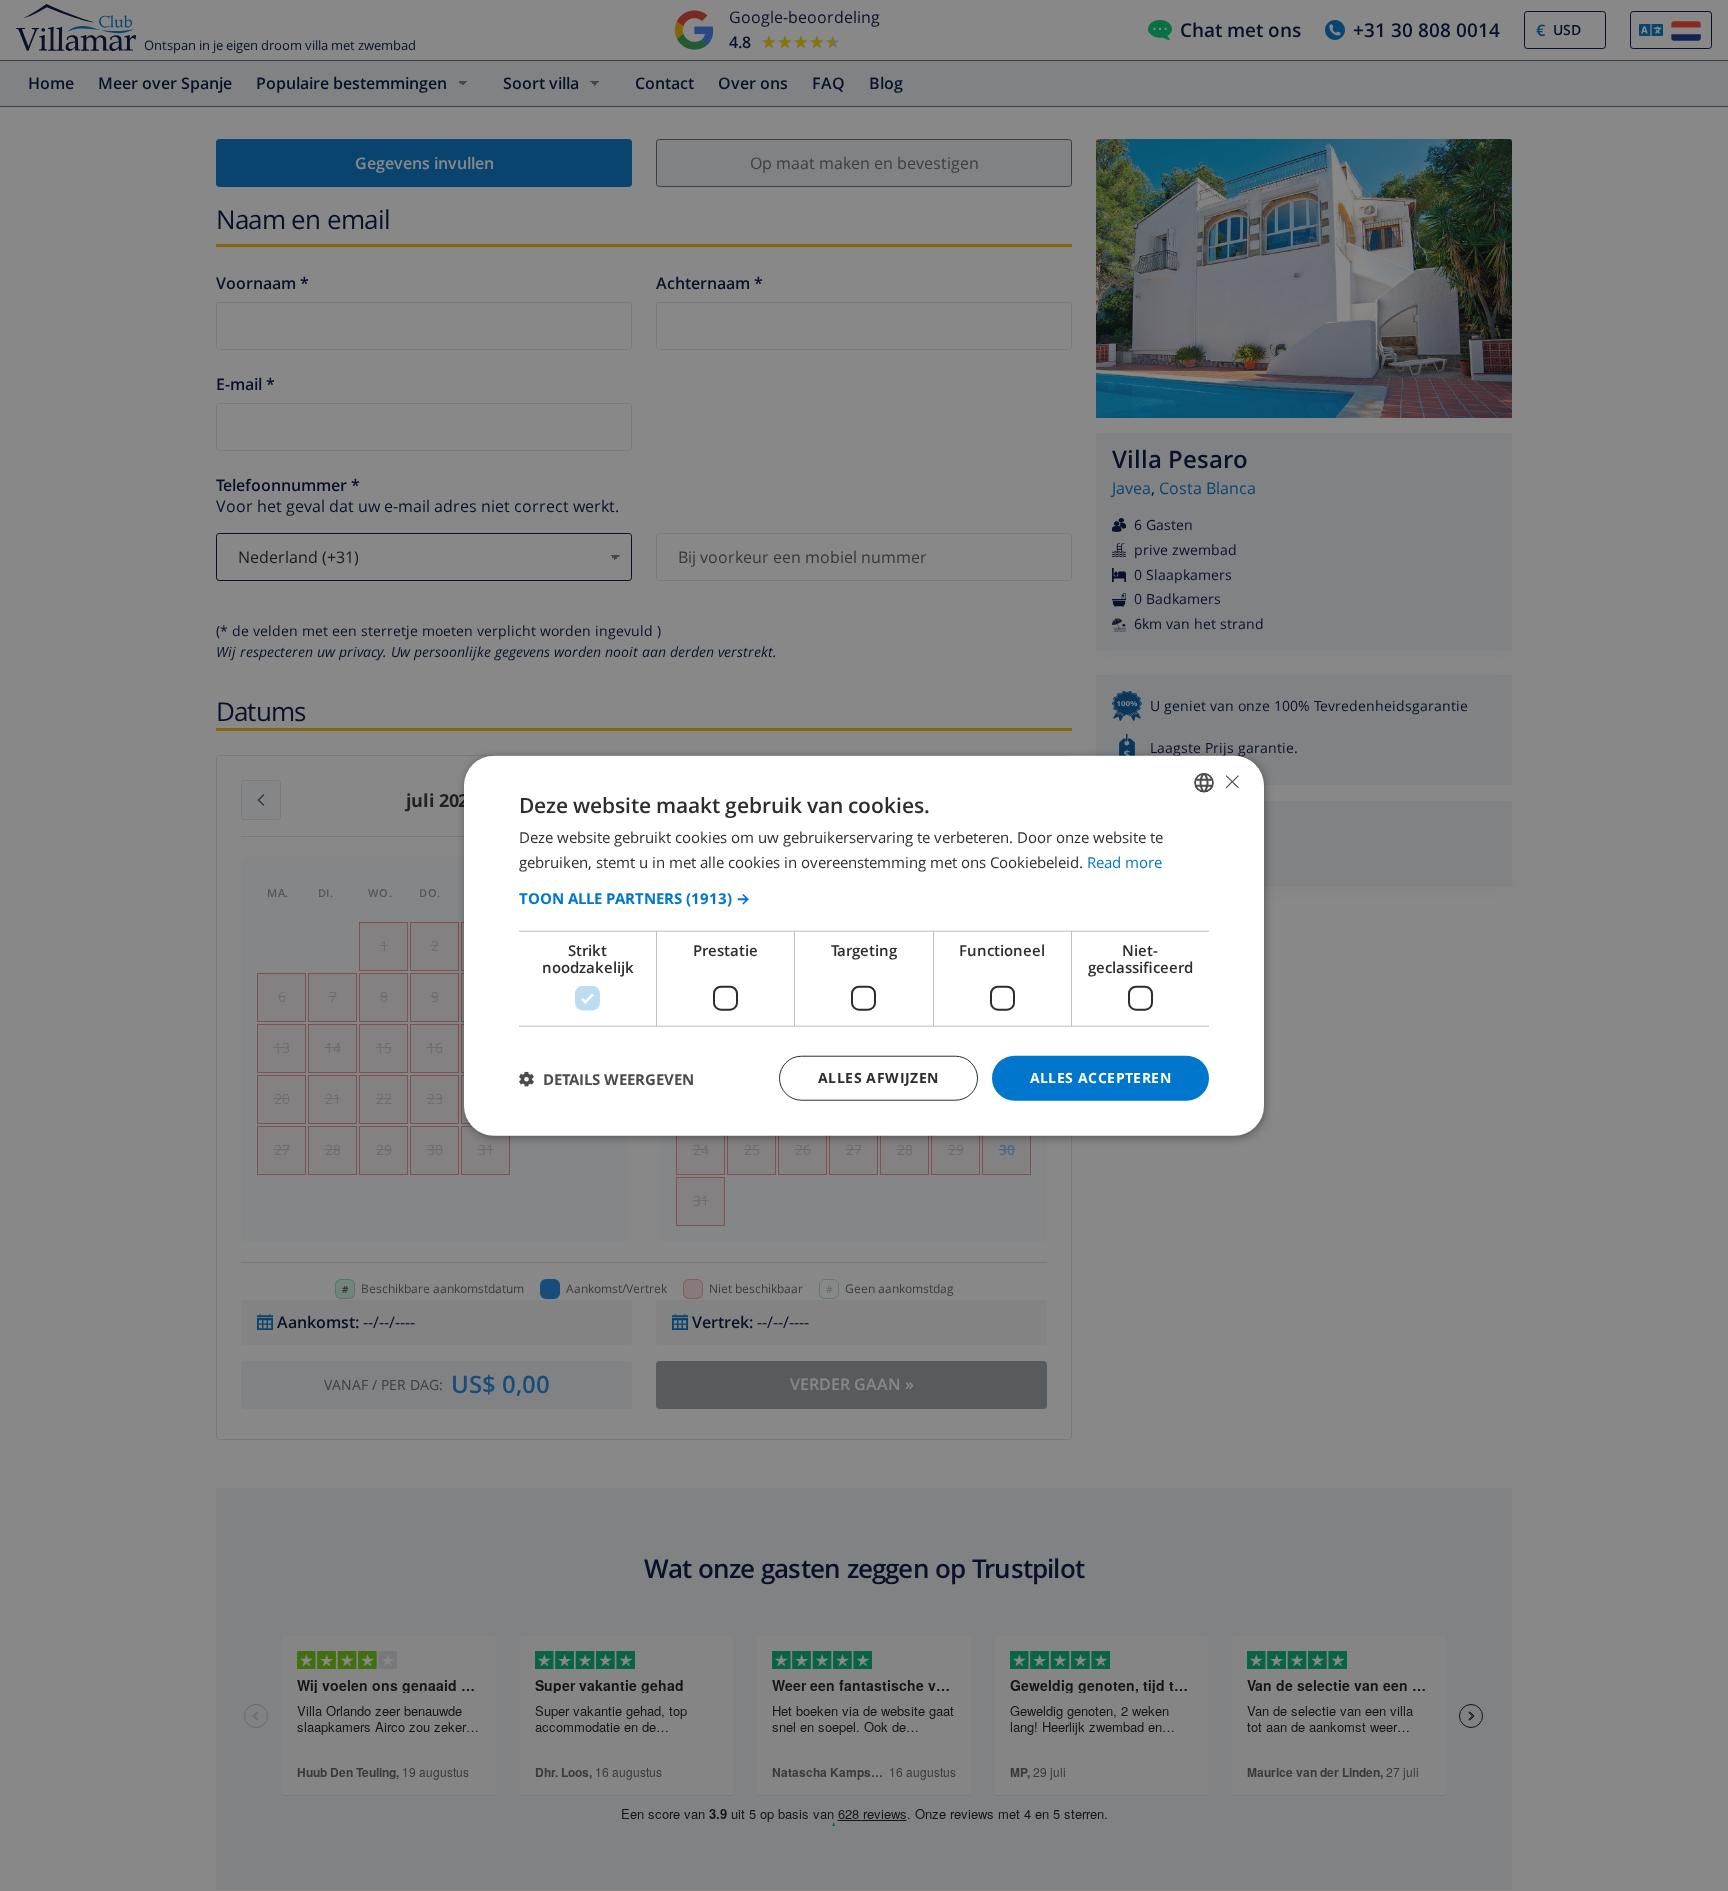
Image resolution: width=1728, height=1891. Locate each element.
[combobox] (1204, 782)
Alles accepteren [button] (1100, 1077)
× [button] (1231, 781)
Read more (1124, 861)
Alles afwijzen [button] (878, 1077)
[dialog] (864, 945)
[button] (864, 898)
